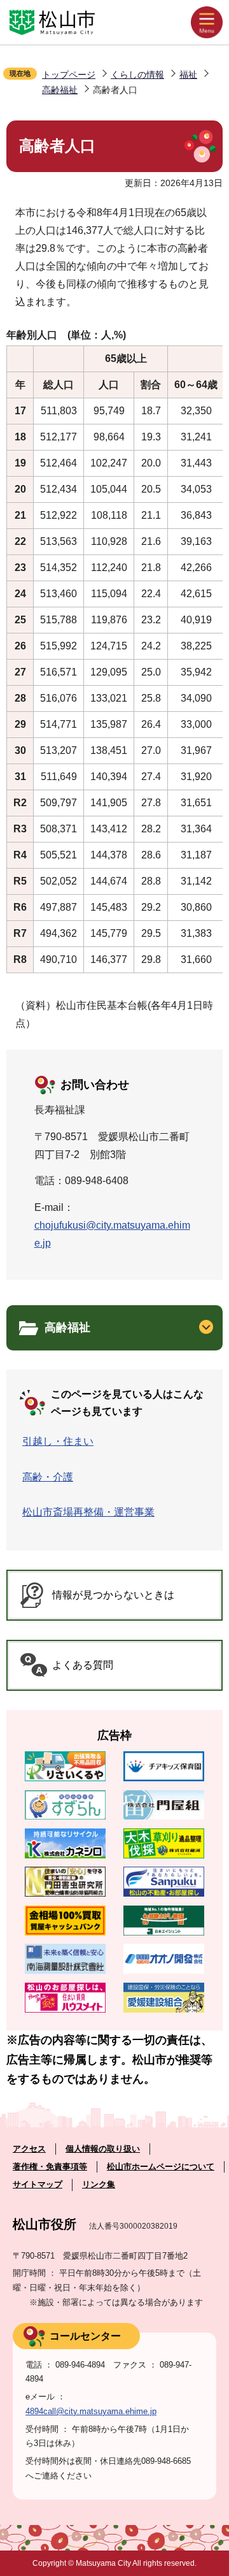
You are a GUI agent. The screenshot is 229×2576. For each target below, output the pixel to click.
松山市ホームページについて (161, 2167)
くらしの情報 (137, 75)
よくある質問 (83, 1665)
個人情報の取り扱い (103, 2149)
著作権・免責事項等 (50, 2167)
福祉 (188, 75)
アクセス (29, 2149)
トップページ (69, 75)
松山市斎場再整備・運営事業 (88, 1512)
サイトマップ (38, 2184)
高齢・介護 (48, 1477)
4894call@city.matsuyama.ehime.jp (91, 2411)
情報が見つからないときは (113, 1595)
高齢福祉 (60, 90)
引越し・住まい (58, 1441)
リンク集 (99, 2184)
